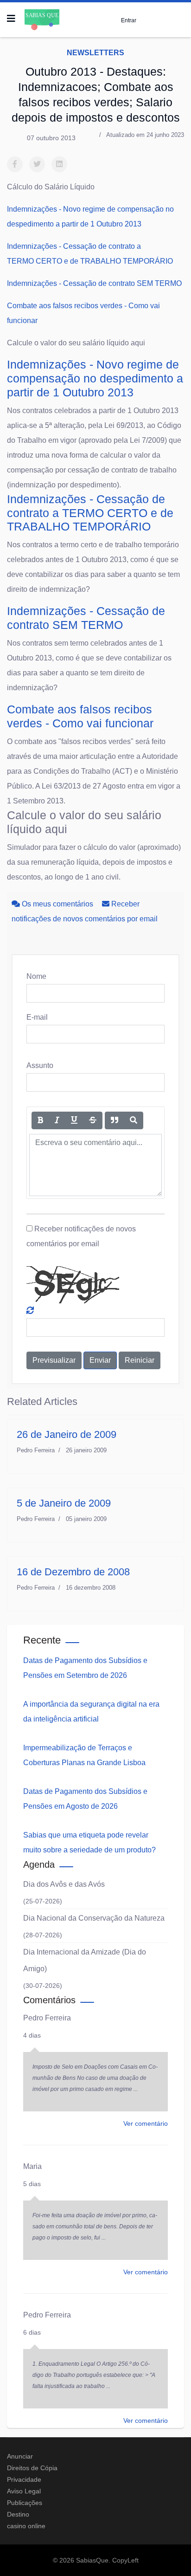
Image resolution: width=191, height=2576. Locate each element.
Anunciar (20, 2456)
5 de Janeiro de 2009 (64, 1503)
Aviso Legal (24, 2491)
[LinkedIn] (59, 164)
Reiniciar (140, 1360)
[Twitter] (37, 164)
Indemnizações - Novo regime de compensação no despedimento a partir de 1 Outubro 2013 (95, 378)
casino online (26, 2526)
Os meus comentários (57, 904)
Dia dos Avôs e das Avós (64, 1884)
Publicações (25, 2503)
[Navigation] (11, 19)
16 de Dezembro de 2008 (73, 1572)
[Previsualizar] (134, 1120)
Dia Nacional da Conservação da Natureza (94, 1918)
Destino (18, 2514)
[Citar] (115, 1120)
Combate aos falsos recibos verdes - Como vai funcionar (80, 716)
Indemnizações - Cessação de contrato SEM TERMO (94, 283)
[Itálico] (57, 1120)
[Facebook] (15, 164)
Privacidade (24, 2479)
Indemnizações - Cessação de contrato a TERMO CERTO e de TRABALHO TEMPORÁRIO (90, 513)
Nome (36, 976)
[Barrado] (93, 1120)
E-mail (37, 1017)
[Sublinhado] (74, 1120)
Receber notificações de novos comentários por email (81, 1236)
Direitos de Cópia (32, 2468)
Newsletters (95, 53)
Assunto (40, 1065)
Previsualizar (54, 1360)
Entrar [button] (129, 20)
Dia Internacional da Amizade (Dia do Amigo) (85, 1960)
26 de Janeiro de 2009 (67, 1434)
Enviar (100, 1360)
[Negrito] (40, 1120)
